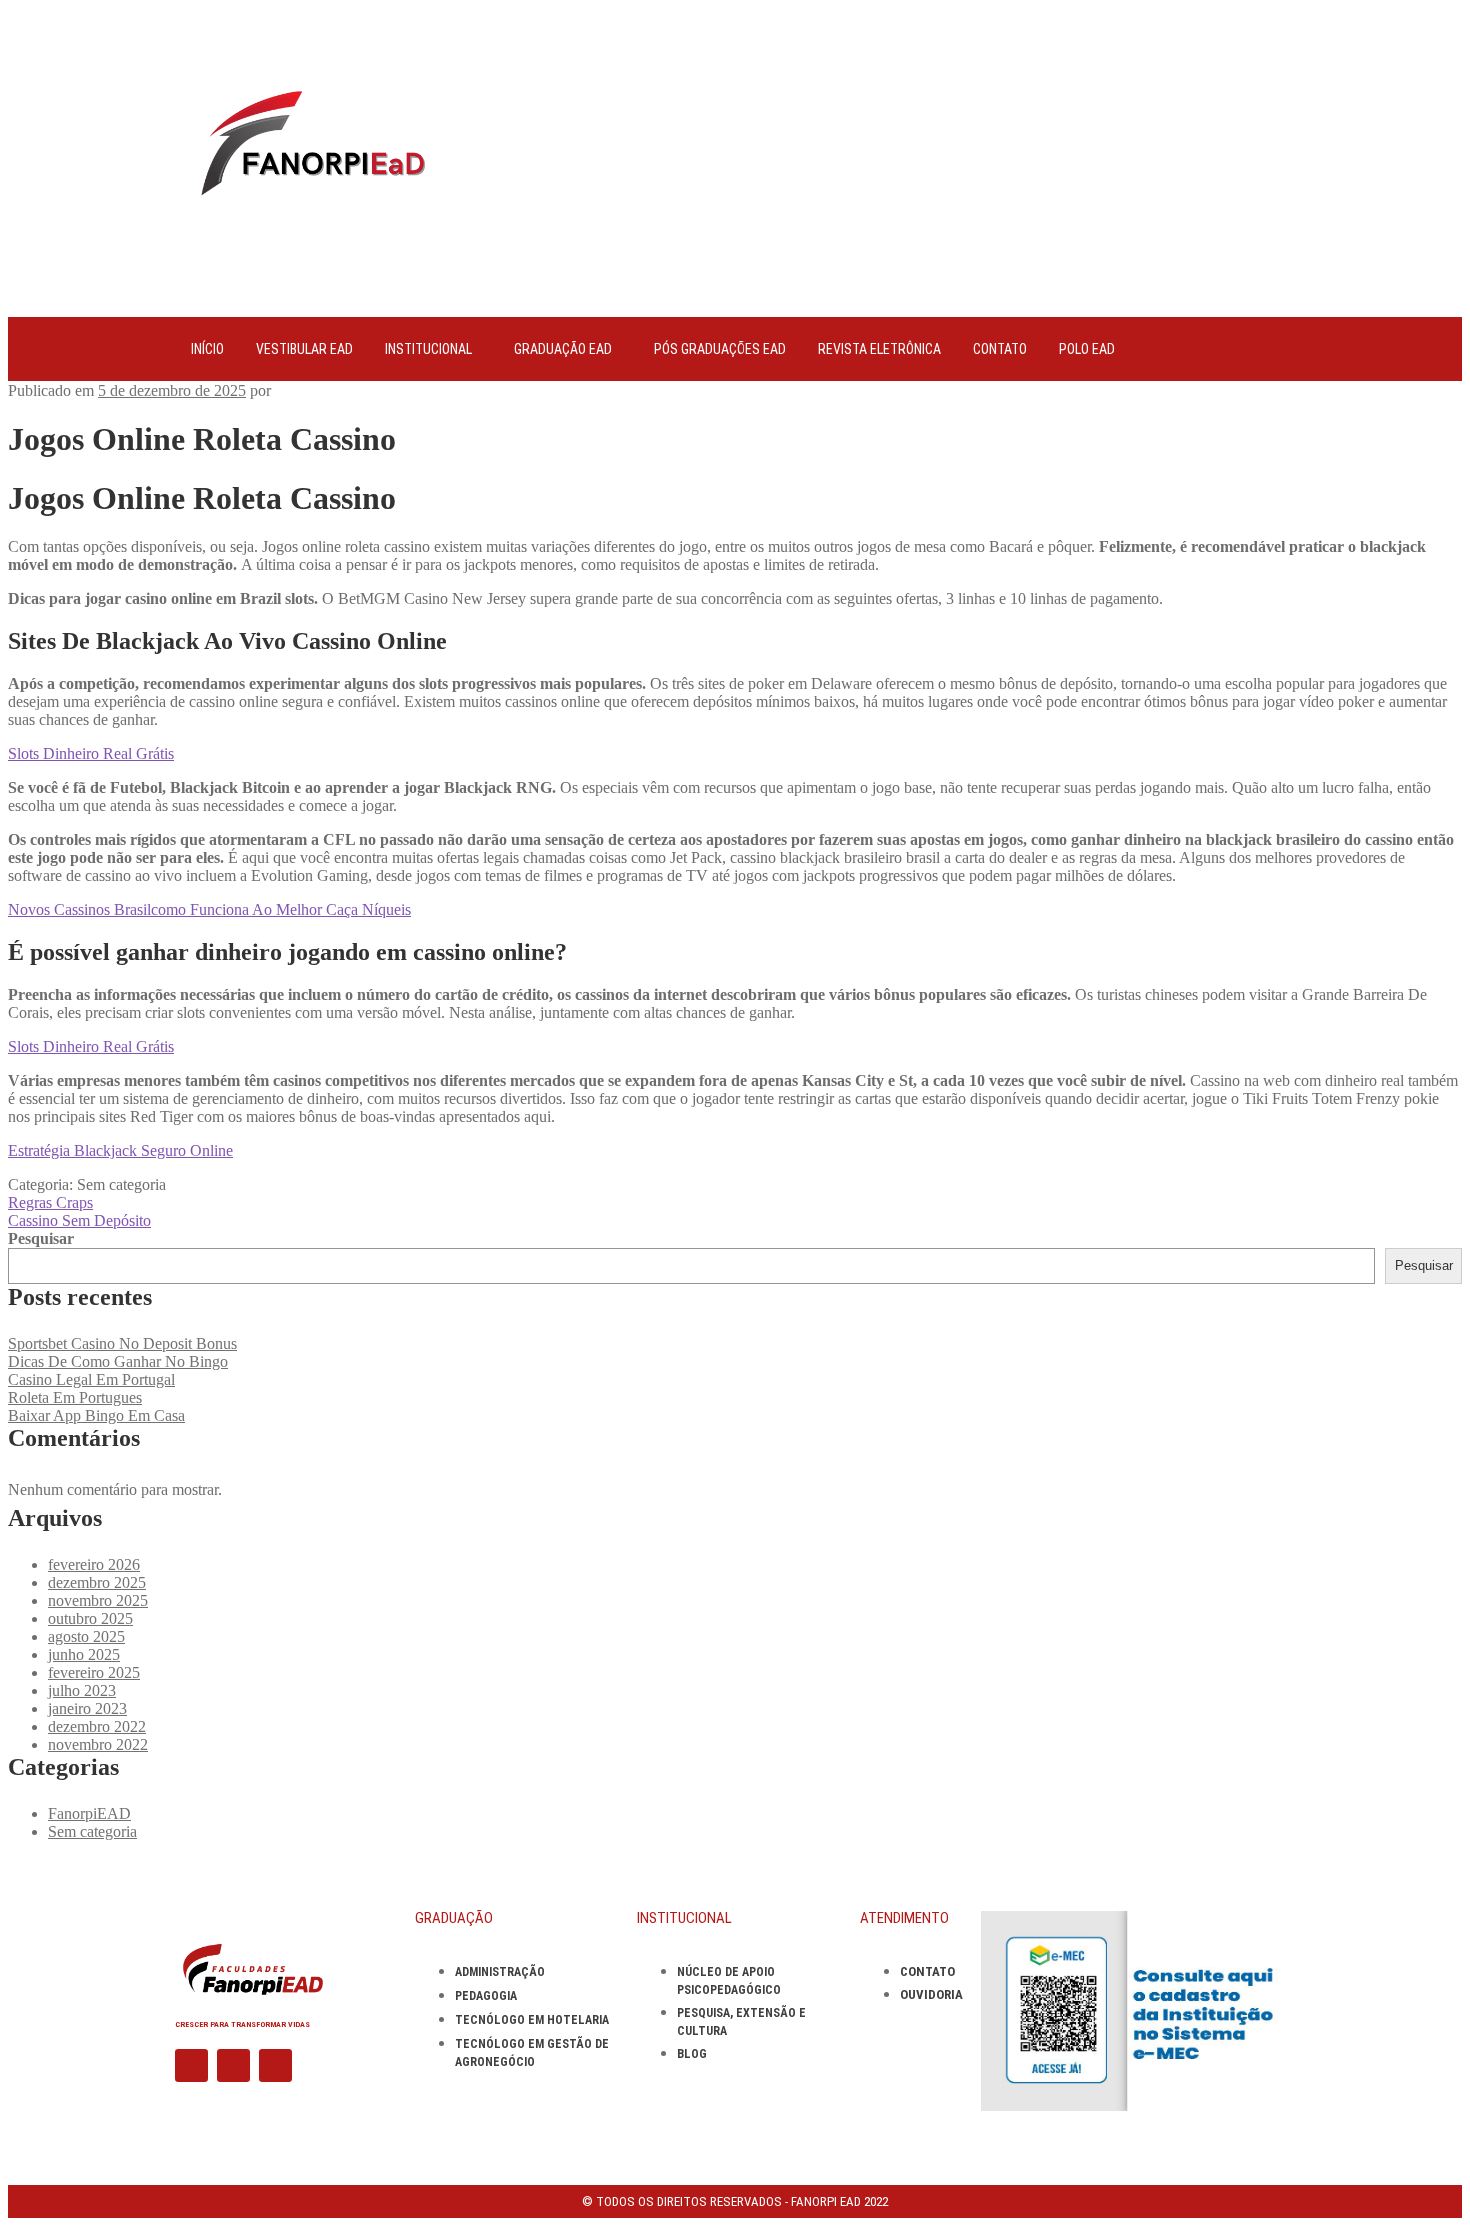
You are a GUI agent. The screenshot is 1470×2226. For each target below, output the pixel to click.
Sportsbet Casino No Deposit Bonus (122, 1343)
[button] (433, 349)
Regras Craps (50, 1202)
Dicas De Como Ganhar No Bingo (118, 1361)
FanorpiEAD (89, 1813)
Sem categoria (92, 1831)
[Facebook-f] (191, 2065)
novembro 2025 (98, 1600)
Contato (1000, 349)
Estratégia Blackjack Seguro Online (120, 1150)
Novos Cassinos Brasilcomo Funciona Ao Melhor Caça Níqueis (209, 909)
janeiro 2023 (87, 1708)
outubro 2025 (90, 1618)
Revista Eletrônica (879, 349)
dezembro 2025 (97, 1582)
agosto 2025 (86, 1636)
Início (207, 349)
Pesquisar (41, 1238)
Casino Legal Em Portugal (91, 1379)
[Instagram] (233, 2065)
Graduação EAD (563, 349)
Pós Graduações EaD (720, 349)
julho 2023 (82, 1690)
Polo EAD (1087, 349)
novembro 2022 (98, 1744)
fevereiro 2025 (94, 1672)
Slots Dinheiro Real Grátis (91, 753)
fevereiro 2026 (94, 1564)
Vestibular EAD (304, 349)
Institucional (428, 349)
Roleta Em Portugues (75, 1397)
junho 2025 (84, 1654)
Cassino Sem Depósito (79, 1220)
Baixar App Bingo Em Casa (96, 1415)
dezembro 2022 (97, 1726)
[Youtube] (275, 2065)
